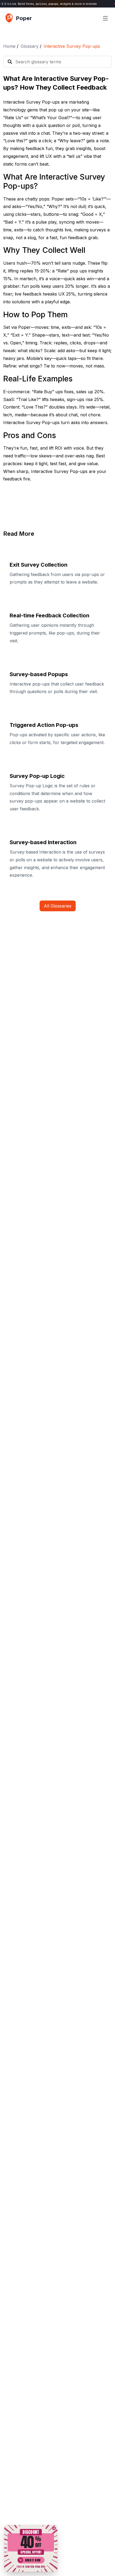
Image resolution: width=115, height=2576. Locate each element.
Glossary (30, 46)
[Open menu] (105, 18)
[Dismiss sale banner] (54, 2528)
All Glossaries (58, 906)
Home (9, 46)
